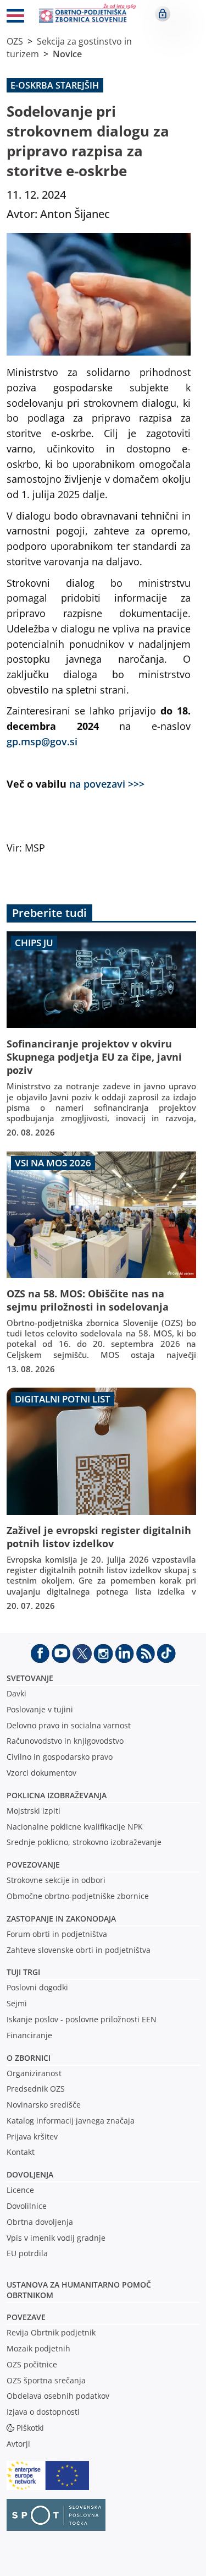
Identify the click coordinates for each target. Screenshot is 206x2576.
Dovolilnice (27, 2206)
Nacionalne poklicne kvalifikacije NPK (75, 1827)
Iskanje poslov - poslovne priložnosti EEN (82, 2019)
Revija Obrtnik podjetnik (51, 2332)
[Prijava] (163, 14)
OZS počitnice (32, 2364)
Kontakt (21, 2152)
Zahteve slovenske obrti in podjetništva (79, 1950)
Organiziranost (34, 2073)
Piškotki (30, 2428)
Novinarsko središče (44, 2105)
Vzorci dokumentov (41, 1773)
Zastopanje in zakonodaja (61, 1919)
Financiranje (29, 2035)
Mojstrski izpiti (34, 1811)
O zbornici (29, 2058)
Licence (20, 2190)
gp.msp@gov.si (42, 741)
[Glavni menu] (15, 18)
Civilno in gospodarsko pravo (60, 1757)
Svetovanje (30, 1678)
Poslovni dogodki (37, 1987)
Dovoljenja (30, 2174)
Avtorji (18, 2444)
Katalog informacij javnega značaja (71, 2121)
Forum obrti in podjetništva (57, 1934)
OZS (15, 41)
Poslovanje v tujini (40, 1709)
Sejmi (17, 2003)
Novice (67, 54)
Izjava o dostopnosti (43, 2412)
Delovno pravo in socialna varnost (69, 1725)
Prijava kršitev (32, 2136)
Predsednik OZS (36, 2089)
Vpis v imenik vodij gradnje (56, 2238)
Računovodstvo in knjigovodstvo (65, 1741)
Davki (16, 1693)
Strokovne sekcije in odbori (56, 1880)
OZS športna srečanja (46, 2380)
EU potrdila (27, 2253)
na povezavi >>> (107, 784)
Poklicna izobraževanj (54, 1795)
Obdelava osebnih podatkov (58, 2396)
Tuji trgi (23, 1972)
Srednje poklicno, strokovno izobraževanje (84, 1842)
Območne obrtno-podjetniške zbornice (78, 1896)
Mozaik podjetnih (38, 2348)
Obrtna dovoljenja (40, 2222)
